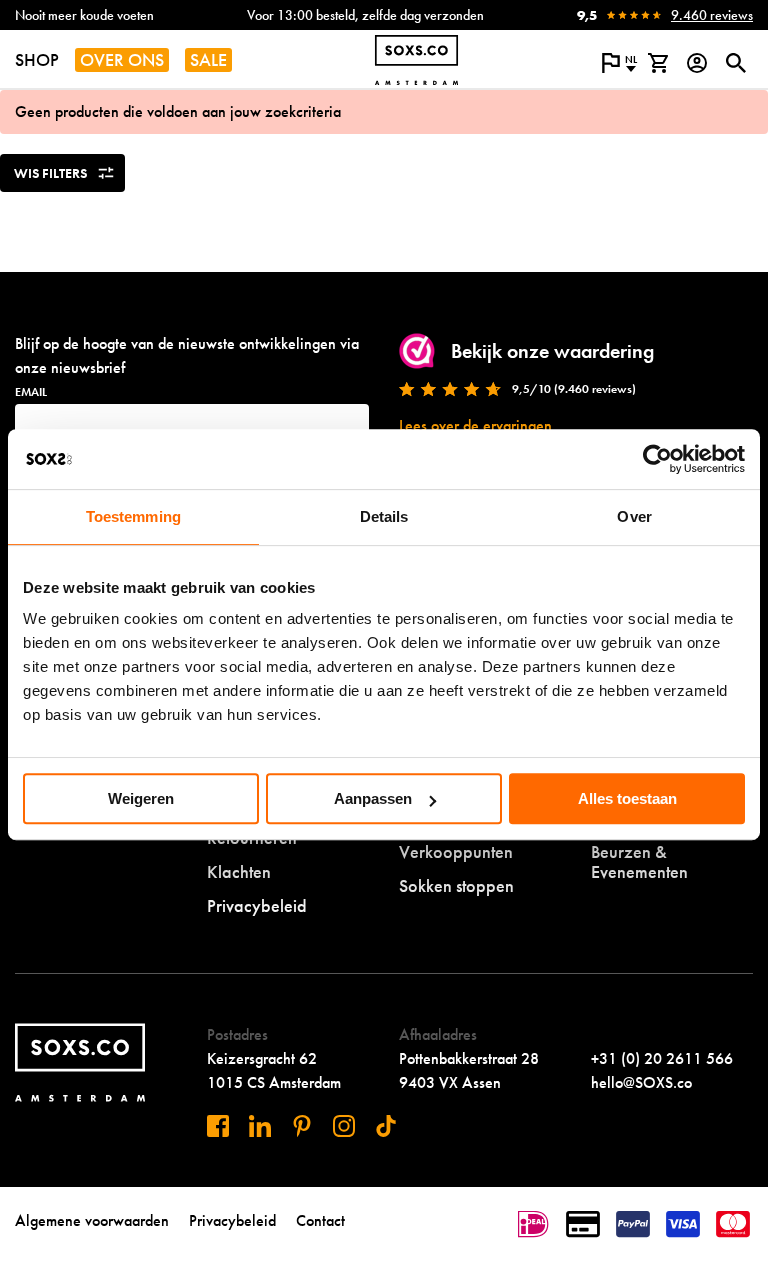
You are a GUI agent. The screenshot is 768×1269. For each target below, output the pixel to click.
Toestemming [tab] (133, 516)
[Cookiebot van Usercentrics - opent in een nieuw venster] (657, 459)
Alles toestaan (627, 798)
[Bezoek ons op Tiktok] (386, 1126)
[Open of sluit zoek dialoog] (735, 63)
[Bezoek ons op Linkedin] (260, 1126)
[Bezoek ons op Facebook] (218, 1126)
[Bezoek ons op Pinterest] (302, 1126)
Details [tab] (384, 516)
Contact (320, 1220)
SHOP (37, 59)
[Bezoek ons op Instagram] (344, 1126)
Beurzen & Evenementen (639, 861)
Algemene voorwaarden (92, 1220)
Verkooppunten (456, 851)
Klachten (239, 871)
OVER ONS (122, 59)
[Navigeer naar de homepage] (416, 60)
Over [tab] (634, 516)
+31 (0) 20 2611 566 (662, 1058)
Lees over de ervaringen (475, 425)
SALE (208, 59)
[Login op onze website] (696, 63)
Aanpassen (373, 798)
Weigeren (141, 798)
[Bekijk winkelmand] (657, 63)
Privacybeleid (257, 905)
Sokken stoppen (456, 885)
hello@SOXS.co (641, 1082)
